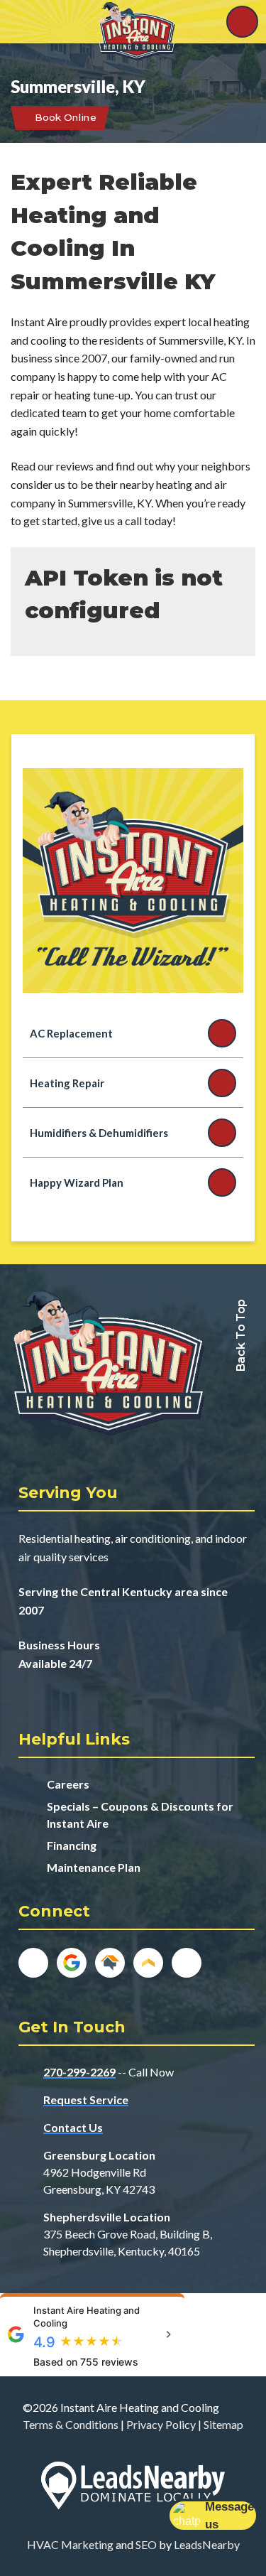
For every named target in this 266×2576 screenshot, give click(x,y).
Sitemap (223, 2424)
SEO (146, 2544)
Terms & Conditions (71, 2424)
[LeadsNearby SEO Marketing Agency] (133, 2488)
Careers (68, 1784)
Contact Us (73, 2127)
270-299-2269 (79, 2072)
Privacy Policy (161, 2424)
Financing (72, 1845)
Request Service (86, 2100)
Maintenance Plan (94, 1867)
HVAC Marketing (70, 2544)
